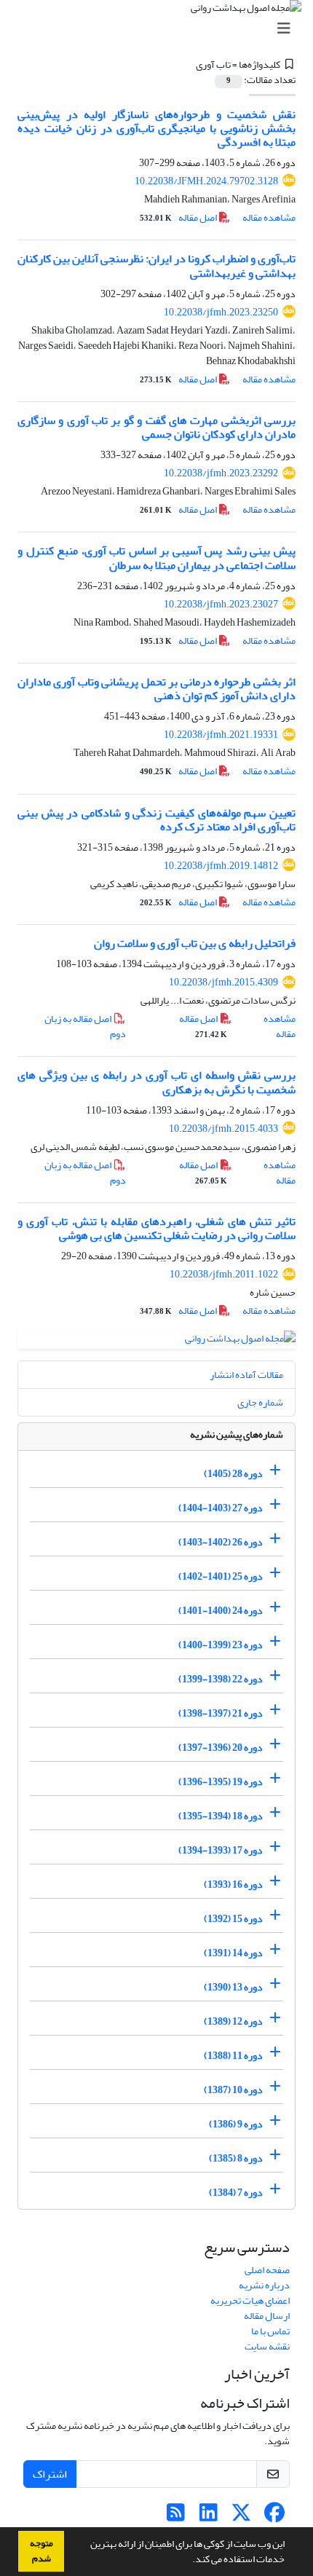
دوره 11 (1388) (233, 2056)
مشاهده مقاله (269, 217)
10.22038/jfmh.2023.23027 (221, 604)
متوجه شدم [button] (41, 2551)
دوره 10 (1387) (233, 2090)
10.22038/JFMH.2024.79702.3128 (206, 181)
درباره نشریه (264, 2285)
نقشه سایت (267, 2346)
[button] (189, 2561)
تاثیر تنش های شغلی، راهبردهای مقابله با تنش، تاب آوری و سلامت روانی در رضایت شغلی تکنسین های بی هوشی (156, 1228)
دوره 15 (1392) (233, 1919)
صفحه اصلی (267, 2270)
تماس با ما (270, 2331)
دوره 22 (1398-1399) (221, 1679)
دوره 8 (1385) (236, 2158)
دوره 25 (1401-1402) (221, 1576)
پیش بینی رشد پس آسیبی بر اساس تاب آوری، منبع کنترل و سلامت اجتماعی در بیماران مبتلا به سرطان (156, 558)
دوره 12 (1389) (233, 2021)
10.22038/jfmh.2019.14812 (221, 866)
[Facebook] (274, 2517)
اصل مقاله (179, 217)
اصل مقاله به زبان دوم (85, 1026)
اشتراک (50, 2474)
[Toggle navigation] (161, 29)
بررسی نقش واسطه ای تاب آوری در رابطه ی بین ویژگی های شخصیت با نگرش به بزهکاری (156, 1082)
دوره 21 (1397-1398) (221, 1713)
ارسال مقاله (267, 2316)
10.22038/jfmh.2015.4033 (223, 1129)
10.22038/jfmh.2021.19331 (221, 734)
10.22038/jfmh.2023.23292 (221, 473)
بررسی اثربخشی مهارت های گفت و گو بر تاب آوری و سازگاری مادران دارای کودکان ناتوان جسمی (156, 427)
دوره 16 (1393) (233, 1884)
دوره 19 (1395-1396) (221, 1782)
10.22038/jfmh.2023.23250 (221, 312)
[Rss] (176, 2517)
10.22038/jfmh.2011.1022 (224, 1274)
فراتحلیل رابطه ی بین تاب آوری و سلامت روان (195, 943)
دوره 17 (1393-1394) (221, 1850)
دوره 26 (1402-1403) (221, 1542)
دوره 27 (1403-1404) (221, 1508)
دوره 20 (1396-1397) (221, 1748)
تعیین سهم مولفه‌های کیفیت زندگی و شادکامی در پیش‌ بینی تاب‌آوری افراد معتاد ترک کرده (156, 820)
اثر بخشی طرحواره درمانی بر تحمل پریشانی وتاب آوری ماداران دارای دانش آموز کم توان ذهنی (156, 689)
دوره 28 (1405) (233, 1474)
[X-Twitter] (241, 2517)
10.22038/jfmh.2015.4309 (223, 982)
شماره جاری (260, 1402)
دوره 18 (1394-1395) (221, 1816)
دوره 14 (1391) (233, 1953)
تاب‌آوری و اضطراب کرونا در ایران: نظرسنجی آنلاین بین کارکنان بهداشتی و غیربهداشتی (156, 265)
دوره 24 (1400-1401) (221, 1611)
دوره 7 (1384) (236, 2193)
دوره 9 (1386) (236, 2124)
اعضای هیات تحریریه (250, 2300)
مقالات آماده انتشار (246, 1375)
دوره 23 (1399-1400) (221, 1645)
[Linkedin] (209, 2517)
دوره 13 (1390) (233, 1987)
